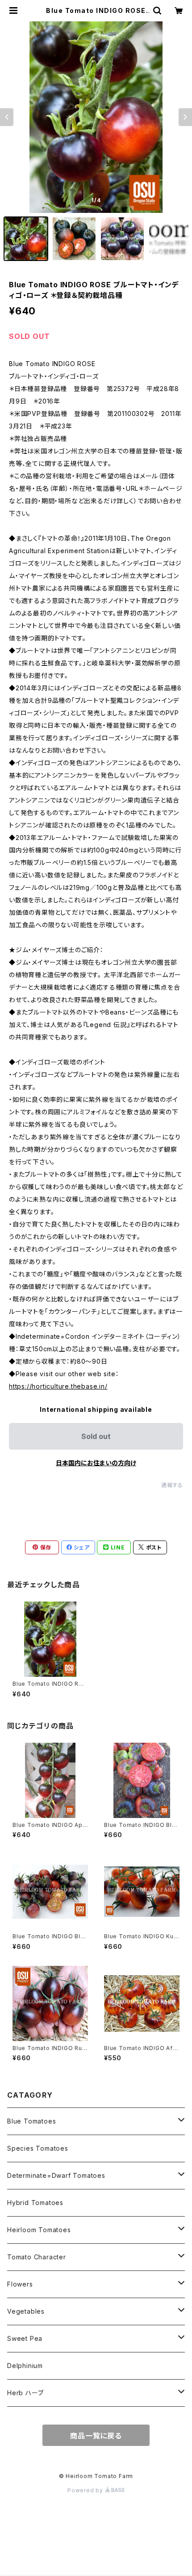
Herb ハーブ (25, 2393)
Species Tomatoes (38, 2148)
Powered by (86, 2490)
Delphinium (25, 2366)
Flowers (20, 2284)
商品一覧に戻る (96, 2436)
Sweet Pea (25, 2338)
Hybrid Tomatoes (35, 2203)
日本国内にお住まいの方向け (96, 1463)
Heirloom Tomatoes (39, 2230)
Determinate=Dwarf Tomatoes (56, 2175)
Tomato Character (37, 2257)
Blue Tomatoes (31, 2121)
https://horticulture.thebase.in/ (58, 1386)
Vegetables (26, 2311)
